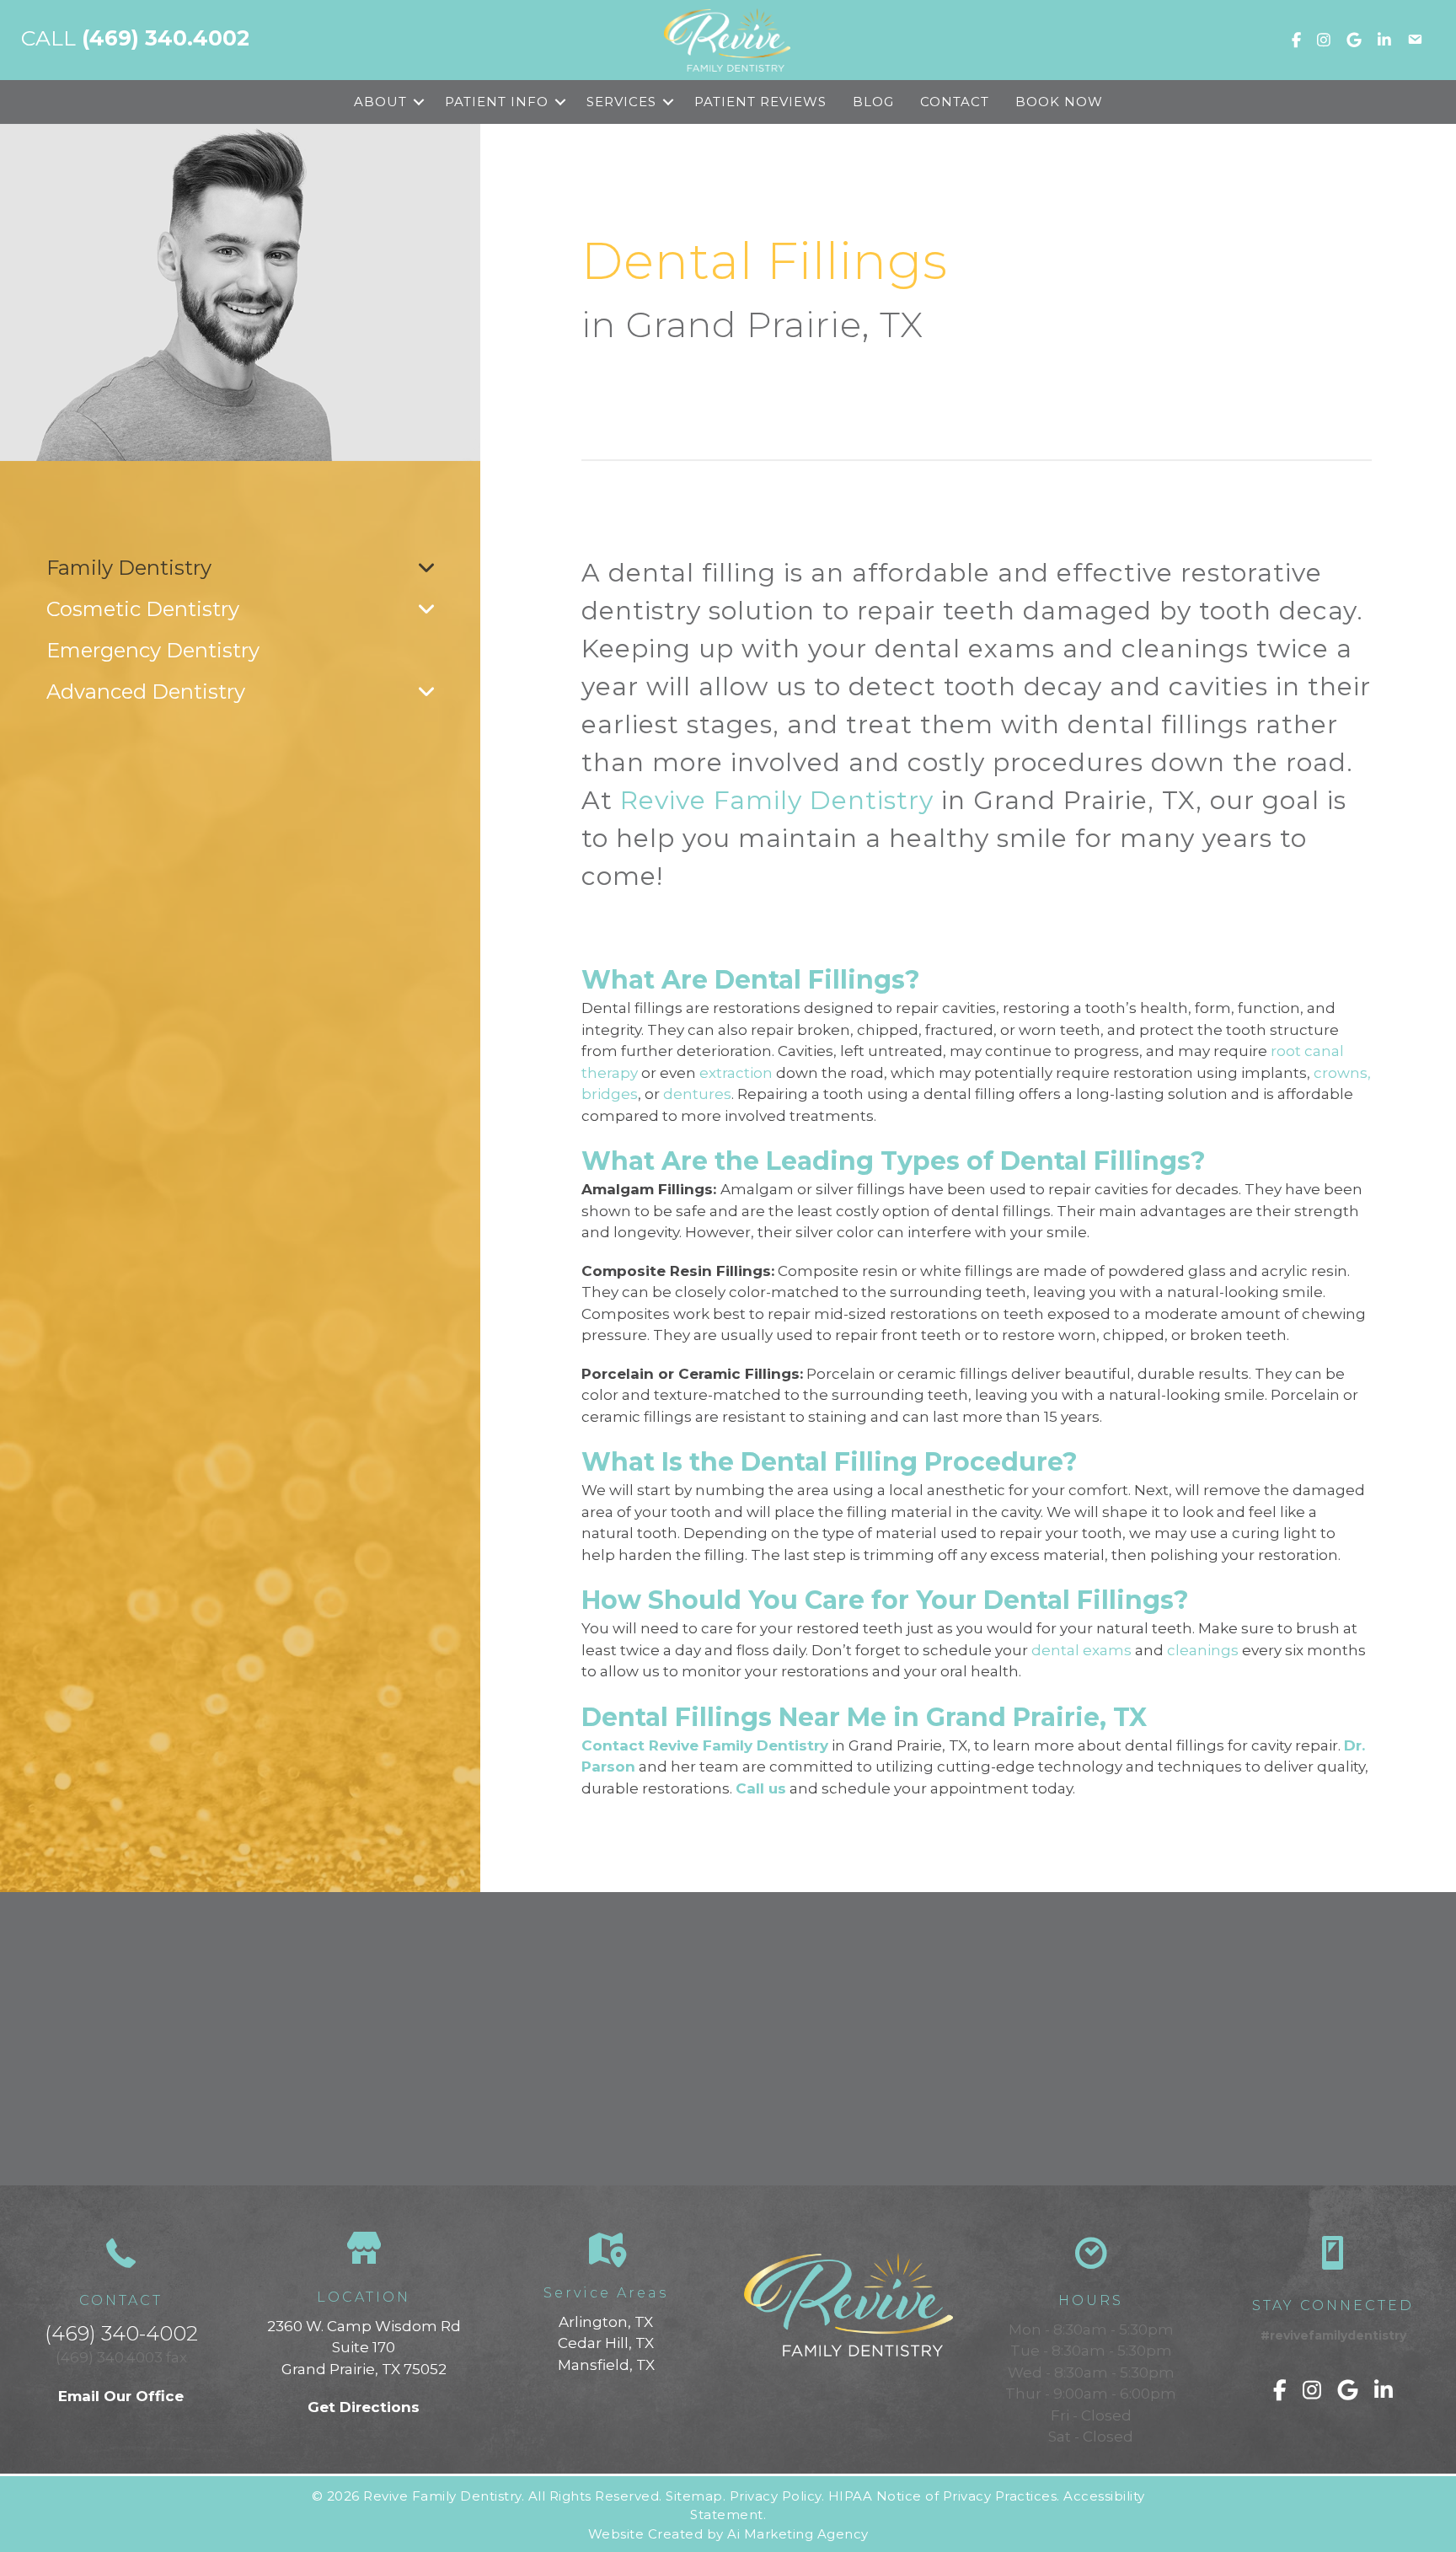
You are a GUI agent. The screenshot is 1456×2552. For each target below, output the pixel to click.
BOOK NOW (1059, 102)
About (380, 102)
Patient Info (497, 102)
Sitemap (694, 2496)
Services (621, 102)
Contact (955, 102)
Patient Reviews (760, 102)
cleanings (1203, 1650)
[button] (419, 102)
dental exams (1081, 1650)
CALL (135, 38)
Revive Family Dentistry (777, 800)
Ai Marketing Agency (798, 2534)
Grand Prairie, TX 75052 (364, 2369)
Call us (761, 1788)
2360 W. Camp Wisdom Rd (364, 2326)
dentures (697, 1094)
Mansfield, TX (606, 2365)
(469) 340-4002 (121, 2333)
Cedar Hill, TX (606, 2343)
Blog (873, 102)
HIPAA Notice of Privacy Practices (943, 2496)
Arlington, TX (606, 2322)
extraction (736, 1073)
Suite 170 (364, 2347)
